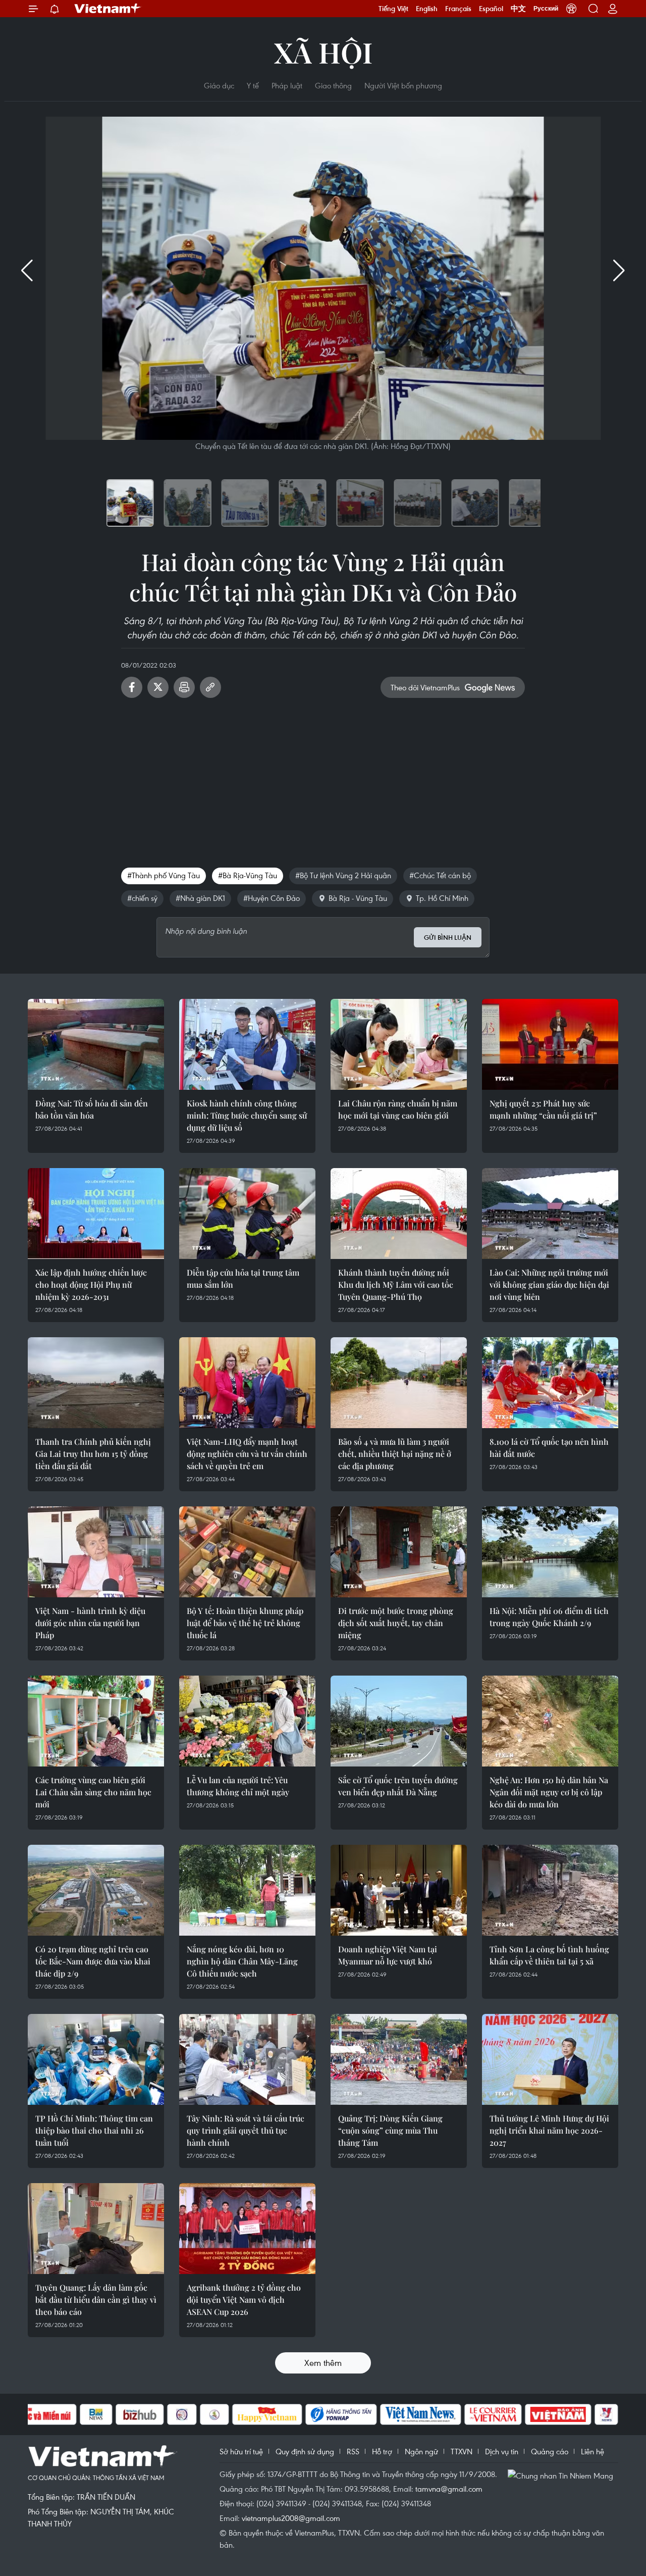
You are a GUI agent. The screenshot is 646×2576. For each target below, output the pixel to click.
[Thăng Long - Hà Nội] (571, 9)
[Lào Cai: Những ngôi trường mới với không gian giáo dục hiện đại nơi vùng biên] (550, 1214)
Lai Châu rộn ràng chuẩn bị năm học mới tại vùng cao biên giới (398, 1109)
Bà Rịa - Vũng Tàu (358, 898)
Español (491, 9)
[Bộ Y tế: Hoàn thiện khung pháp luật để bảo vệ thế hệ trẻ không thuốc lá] (247, 1552)
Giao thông (333, 85)
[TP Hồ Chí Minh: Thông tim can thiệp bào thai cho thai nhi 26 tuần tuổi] (96, 2059)
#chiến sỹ (142, 898)
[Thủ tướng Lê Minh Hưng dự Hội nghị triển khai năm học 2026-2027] (550, 2059)
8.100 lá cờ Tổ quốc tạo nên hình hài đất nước (549, 1448)
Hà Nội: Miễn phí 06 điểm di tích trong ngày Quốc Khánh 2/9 (549, 1617)
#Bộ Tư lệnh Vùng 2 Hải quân (343, 875)
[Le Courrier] (493, 2414)
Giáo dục (219, 85)
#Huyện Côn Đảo (272, 898)
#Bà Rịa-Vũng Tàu (248, 875)
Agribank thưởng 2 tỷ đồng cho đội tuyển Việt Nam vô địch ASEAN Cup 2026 (244, 2300)
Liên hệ (593, 2451)
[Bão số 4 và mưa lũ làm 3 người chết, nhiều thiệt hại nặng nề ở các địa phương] (399, 1383)
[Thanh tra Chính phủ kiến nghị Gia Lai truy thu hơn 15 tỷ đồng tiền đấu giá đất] (96, 1383)
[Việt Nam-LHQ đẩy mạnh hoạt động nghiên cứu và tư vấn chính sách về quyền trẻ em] (247, 1383)
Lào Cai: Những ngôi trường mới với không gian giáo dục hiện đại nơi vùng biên (549, 1284)
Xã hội (323, 52)
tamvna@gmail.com (449, 2489)
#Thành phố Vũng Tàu (164, 875)
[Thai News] (214, 2414)
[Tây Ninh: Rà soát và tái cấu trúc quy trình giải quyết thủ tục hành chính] (247, 2059)
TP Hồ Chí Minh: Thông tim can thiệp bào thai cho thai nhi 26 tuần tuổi (94, 2130)
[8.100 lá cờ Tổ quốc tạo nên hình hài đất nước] (550, 1383)
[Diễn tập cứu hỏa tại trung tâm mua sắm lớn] (247, 1214)
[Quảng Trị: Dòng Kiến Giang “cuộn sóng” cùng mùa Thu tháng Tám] (399, 2059)
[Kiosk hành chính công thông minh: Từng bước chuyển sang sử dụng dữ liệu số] (247, 1044)
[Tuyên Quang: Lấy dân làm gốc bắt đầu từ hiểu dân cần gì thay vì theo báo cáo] (96, 2229)
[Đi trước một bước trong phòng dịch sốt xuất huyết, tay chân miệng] (399, 1552)
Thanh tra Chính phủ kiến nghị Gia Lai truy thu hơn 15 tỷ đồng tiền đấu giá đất (93, 1454)
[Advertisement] (323, 779)
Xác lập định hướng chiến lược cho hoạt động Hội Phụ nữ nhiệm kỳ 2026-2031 (91, 1284)
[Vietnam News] (421, 2414)
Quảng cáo (550, 2451)
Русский (546, 9)
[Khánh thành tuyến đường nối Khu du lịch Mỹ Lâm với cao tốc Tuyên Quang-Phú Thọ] (399, 1214)
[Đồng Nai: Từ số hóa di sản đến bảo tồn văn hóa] (96, 1044)
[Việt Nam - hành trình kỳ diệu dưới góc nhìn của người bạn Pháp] (96, 1552)
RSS (353, 2451)
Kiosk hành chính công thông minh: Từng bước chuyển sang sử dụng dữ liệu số (247, 1115)
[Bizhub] (140, 2414)
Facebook (132, 687)
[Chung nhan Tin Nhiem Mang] (563, 2475)
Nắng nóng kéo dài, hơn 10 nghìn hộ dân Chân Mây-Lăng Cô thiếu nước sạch (242, 1961)
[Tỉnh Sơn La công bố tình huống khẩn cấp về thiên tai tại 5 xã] (550, 1890)
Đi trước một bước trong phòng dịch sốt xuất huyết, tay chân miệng (396, 1623)
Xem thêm (323, 2363)
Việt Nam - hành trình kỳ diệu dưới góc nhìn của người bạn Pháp (90, 1623)
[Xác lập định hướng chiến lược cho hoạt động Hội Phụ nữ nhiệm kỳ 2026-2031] (96, 1214)
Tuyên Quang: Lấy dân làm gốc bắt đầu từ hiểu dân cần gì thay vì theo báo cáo (96, 2300)
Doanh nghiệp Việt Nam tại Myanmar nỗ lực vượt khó (388, 1955)
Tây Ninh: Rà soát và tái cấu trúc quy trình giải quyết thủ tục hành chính (246, 2130)
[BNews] (96, 2414)
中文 (518, 9)
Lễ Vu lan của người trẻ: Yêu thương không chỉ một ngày (238, 1786)
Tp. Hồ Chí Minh (442, 898)
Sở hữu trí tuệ (241, 2451)
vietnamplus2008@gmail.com (291, 2518)
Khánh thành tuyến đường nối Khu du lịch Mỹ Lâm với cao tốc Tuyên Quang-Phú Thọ (396, 1284)
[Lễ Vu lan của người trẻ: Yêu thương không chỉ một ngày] (247, 1721)
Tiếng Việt (393, 9)
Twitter (158, 687)
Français (458, 9)
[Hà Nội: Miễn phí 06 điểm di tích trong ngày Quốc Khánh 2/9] (550, 1552)
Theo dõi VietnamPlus (425, 687)
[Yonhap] (341, 2414)
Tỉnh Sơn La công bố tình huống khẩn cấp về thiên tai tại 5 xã (549, 1955)
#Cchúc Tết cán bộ (440, 875)
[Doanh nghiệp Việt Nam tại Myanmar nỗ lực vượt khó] (399, 1890)
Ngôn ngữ (421, 2451)
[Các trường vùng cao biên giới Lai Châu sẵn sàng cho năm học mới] (96, 1721)
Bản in (184, 687)
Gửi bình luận (448, 938)
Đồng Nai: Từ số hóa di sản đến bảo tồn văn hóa (92, 1109)
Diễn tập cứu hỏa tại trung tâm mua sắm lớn (243, 1278)
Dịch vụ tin (502, 2451)
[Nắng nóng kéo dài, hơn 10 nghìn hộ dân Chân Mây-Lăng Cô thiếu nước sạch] (247, 1890)
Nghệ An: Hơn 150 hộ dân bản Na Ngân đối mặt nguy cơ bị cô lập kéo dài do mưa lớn (549, 1792)
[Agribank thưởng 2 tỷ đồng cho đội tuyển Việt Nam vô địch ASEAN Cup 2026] (247, 2229)
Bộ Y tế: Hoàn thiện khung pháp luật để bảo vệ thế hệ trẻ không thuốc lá (245, 1623)
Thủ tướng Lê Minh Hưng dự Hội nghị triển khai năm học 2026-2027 (549, 2130)
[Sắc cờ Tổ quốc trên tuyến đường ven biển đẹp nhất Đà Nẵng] (399, 1721)
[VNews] (606, 2414)
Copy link (210, 687)
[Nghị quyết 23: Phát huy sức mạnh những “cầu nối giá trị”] (550, 1044)
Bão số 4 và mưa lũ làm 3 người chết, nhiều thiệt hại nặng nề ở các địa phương (395, 1454)
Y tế (253, 85)
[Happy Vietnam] (267, 2414)
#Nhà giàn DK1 (200, 898)
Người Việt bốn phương (403, 85)
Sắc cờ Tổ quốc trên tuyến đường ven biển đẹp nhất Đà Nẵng (398, 1786)
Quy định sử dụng (305, 2451)
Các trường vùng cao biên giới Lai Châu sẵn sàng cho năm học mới (93, 1792)
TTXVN (462, 2451)
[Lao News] (182, 2414)
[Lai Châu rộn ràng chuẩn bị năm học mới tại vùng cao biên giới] (399, 1044)
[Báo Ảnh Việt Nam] (558, 2414)
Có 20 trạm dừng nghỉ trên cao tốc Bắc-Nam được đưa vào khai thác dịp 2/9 (93, 1961)
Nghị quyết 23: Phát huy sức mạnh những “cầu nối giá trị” (543, 1109)
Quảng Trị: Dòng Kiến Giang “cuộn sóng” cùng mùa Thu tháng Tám (390, 2130)
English (427, 9)
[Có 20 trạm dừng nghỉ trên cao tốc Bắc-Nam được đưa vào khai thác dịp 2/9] (96, 1890)
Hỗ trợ (382, 2451)
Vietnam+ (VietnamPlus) (108, 9)
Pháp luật (287, 85)
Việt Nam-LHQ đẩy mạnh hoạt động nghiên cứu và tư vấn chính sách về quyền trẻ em (247, 1454)
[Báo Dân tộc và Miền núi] (40, 2414)
